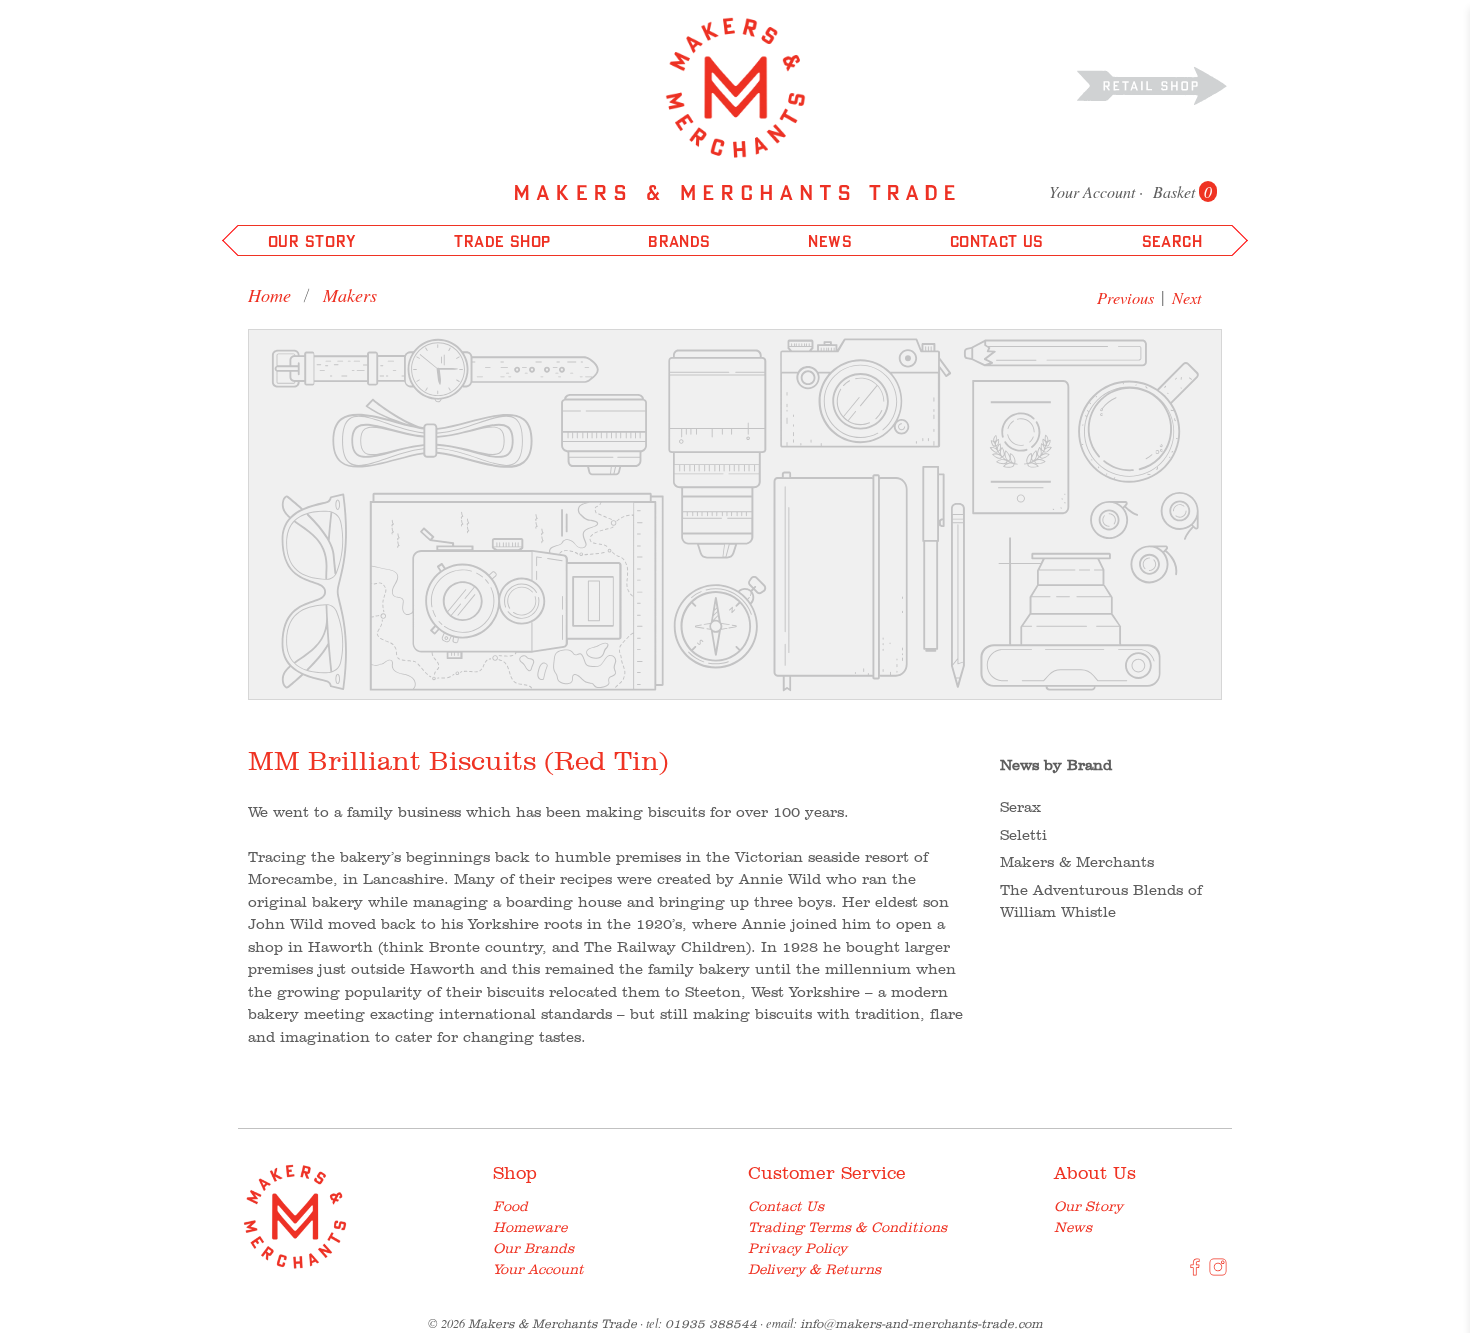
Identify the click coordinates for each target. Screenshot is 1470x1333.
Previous (1125, 297)
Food (510, 1206)
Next (1187, 297)
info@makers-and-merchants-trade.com (921, 1323)
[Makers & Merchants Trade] (735, 87)
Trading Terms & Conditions (847, 1227)
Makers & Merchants (1077, 862)
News (1073, 1227)
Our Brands (533, 1248)
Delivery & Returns (814, 1269)
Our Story (1088, 1206)
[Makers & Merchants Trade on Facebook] (1195, 1271)
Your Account (1092, 191)
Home (269, 295)
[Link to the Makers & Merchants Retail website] (1152, 85)
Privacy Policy (797, 1248)
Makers (350, 295)
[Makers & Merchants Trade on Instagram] (1218, 1271)
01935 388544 (711, 1323)
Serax (1020, 807)
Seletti (1023, 835)
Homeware (530, 1227)
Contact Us (786, 1206)
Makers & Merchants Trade (552, 1323)
